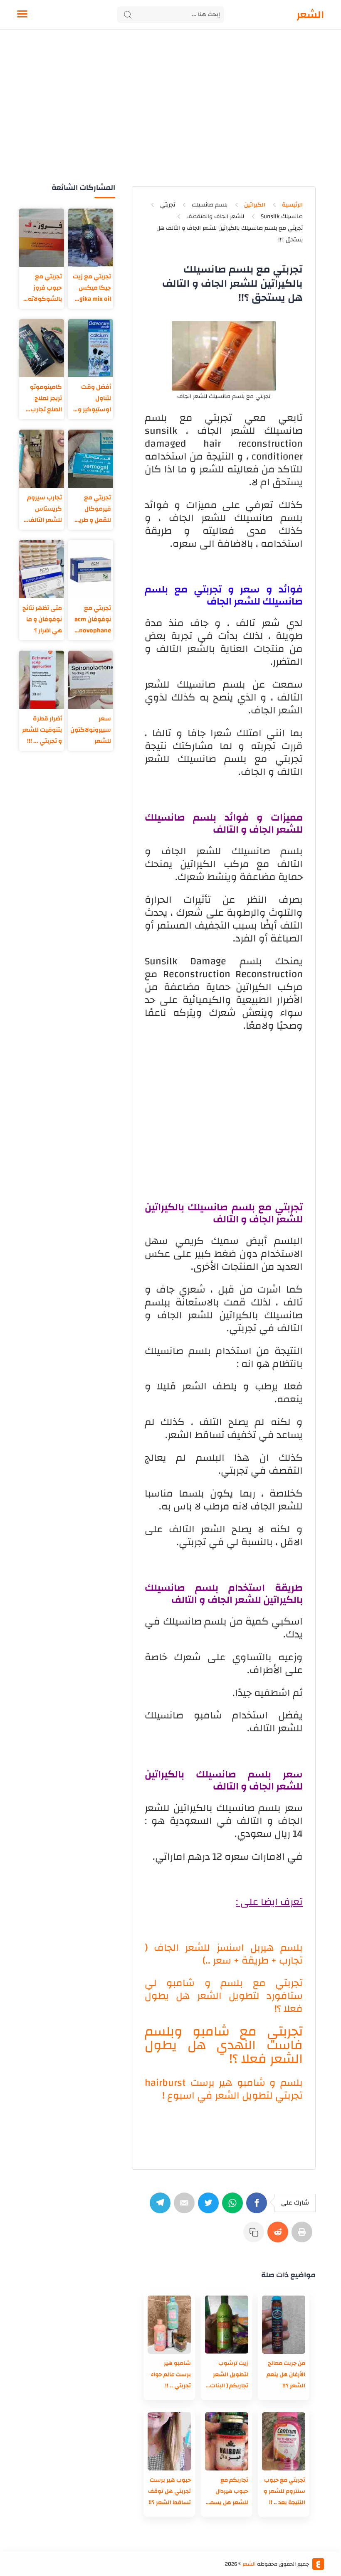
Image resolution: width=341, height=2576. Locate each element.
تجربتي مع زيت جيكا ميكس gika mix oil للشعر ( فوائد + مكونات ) (91, 288)
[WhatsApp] (234, 2207)
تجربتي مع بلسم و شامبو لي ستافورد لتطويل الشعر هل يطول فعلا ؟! (224, 1996)
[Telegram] (162, 2207)
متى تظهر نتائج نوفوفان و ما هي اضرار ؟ (42, 619)
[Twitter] (210, 2207)
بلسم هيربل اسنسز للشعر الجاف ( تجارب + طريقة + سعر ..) (224, 1954)
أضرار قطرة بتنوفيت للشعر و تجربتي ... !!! (42, 730)
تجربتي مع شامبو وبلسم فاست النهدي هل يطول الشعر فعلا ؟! (224, 2045)
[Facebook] (258, 2207)
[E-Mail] (186, 2207)
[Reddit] (279, 2236)
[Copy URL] (255, 2236)
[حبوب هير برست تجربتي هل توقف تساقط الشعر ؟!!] (169, 2441)
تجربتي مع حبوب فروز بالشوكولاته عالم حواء (45, 288)
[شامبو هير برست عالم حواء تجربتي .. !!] (169, 2325)
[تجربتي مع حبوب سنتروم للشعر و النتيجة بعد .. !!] (284, 2441)
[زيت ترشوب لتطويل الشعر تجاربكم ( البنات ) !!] (227, 2325)
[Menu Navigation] (22, 15)
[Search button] (128, 15)
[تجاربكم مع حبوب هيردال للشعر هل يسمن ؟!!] (227, 2441)
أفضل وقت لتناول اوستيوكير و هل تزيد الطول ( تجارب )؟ (91, 398)
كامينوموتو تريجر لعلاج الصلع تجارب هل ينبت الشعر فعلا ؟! (42, 398)
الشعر (310, 15)
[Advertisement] (170, 116)
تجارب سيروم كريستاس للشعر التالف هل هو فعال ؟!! (44, 509)
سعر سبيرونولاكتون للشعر (91, 730)
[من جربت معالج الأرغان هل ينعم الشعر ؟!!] (284, 2325)
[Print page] (304, 2236)
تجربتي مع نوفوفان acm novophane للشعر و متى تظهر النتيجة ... (92, 619)
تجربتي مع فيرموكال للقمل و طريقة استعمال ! (91, 509)
